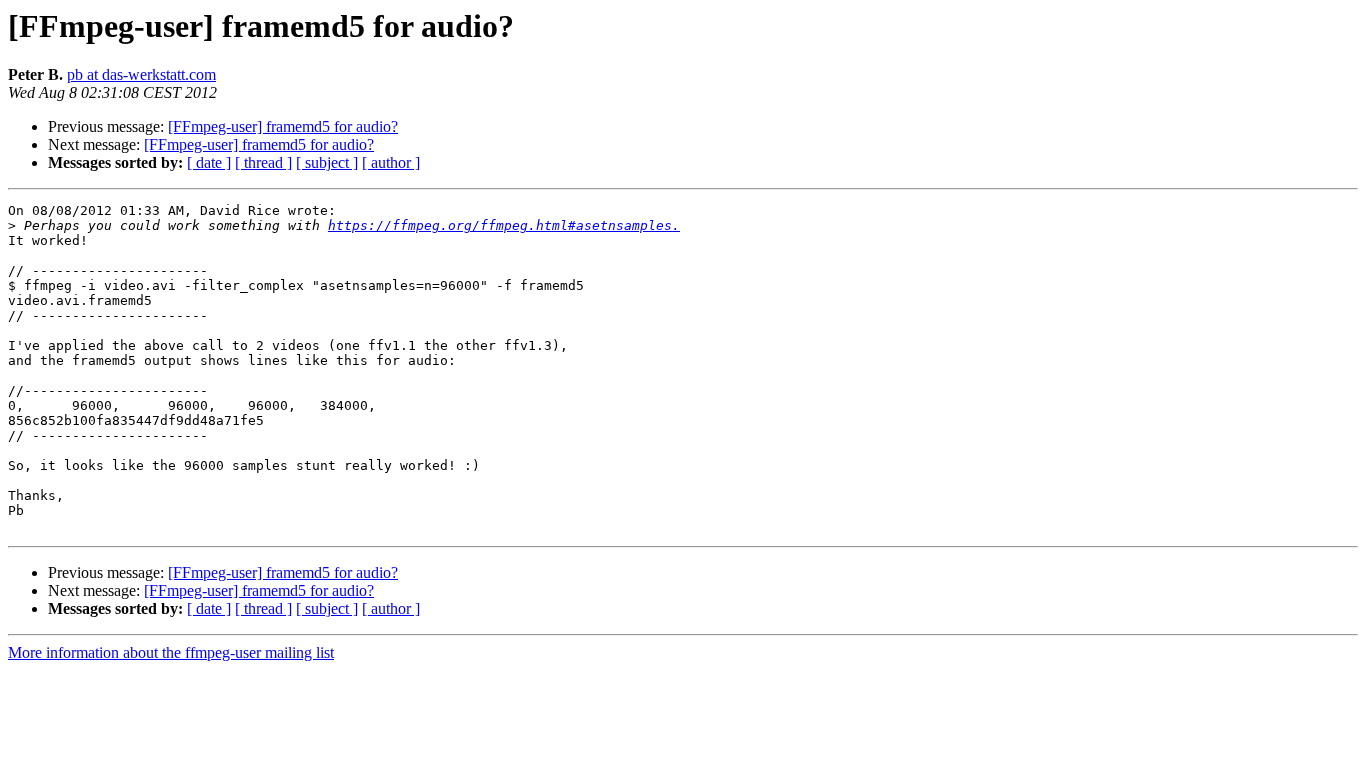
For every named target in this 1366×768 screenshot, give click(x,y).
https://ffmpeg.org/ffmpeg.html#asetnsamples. (504, 225)
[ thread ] (263, 162)
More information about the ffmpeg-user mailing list (171, 652)
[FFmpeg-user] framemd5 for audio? (283, 126)
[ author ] (391, 162)
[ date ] (209, 162)
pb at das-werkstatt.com (141, 74)
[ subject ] (327, 162)
